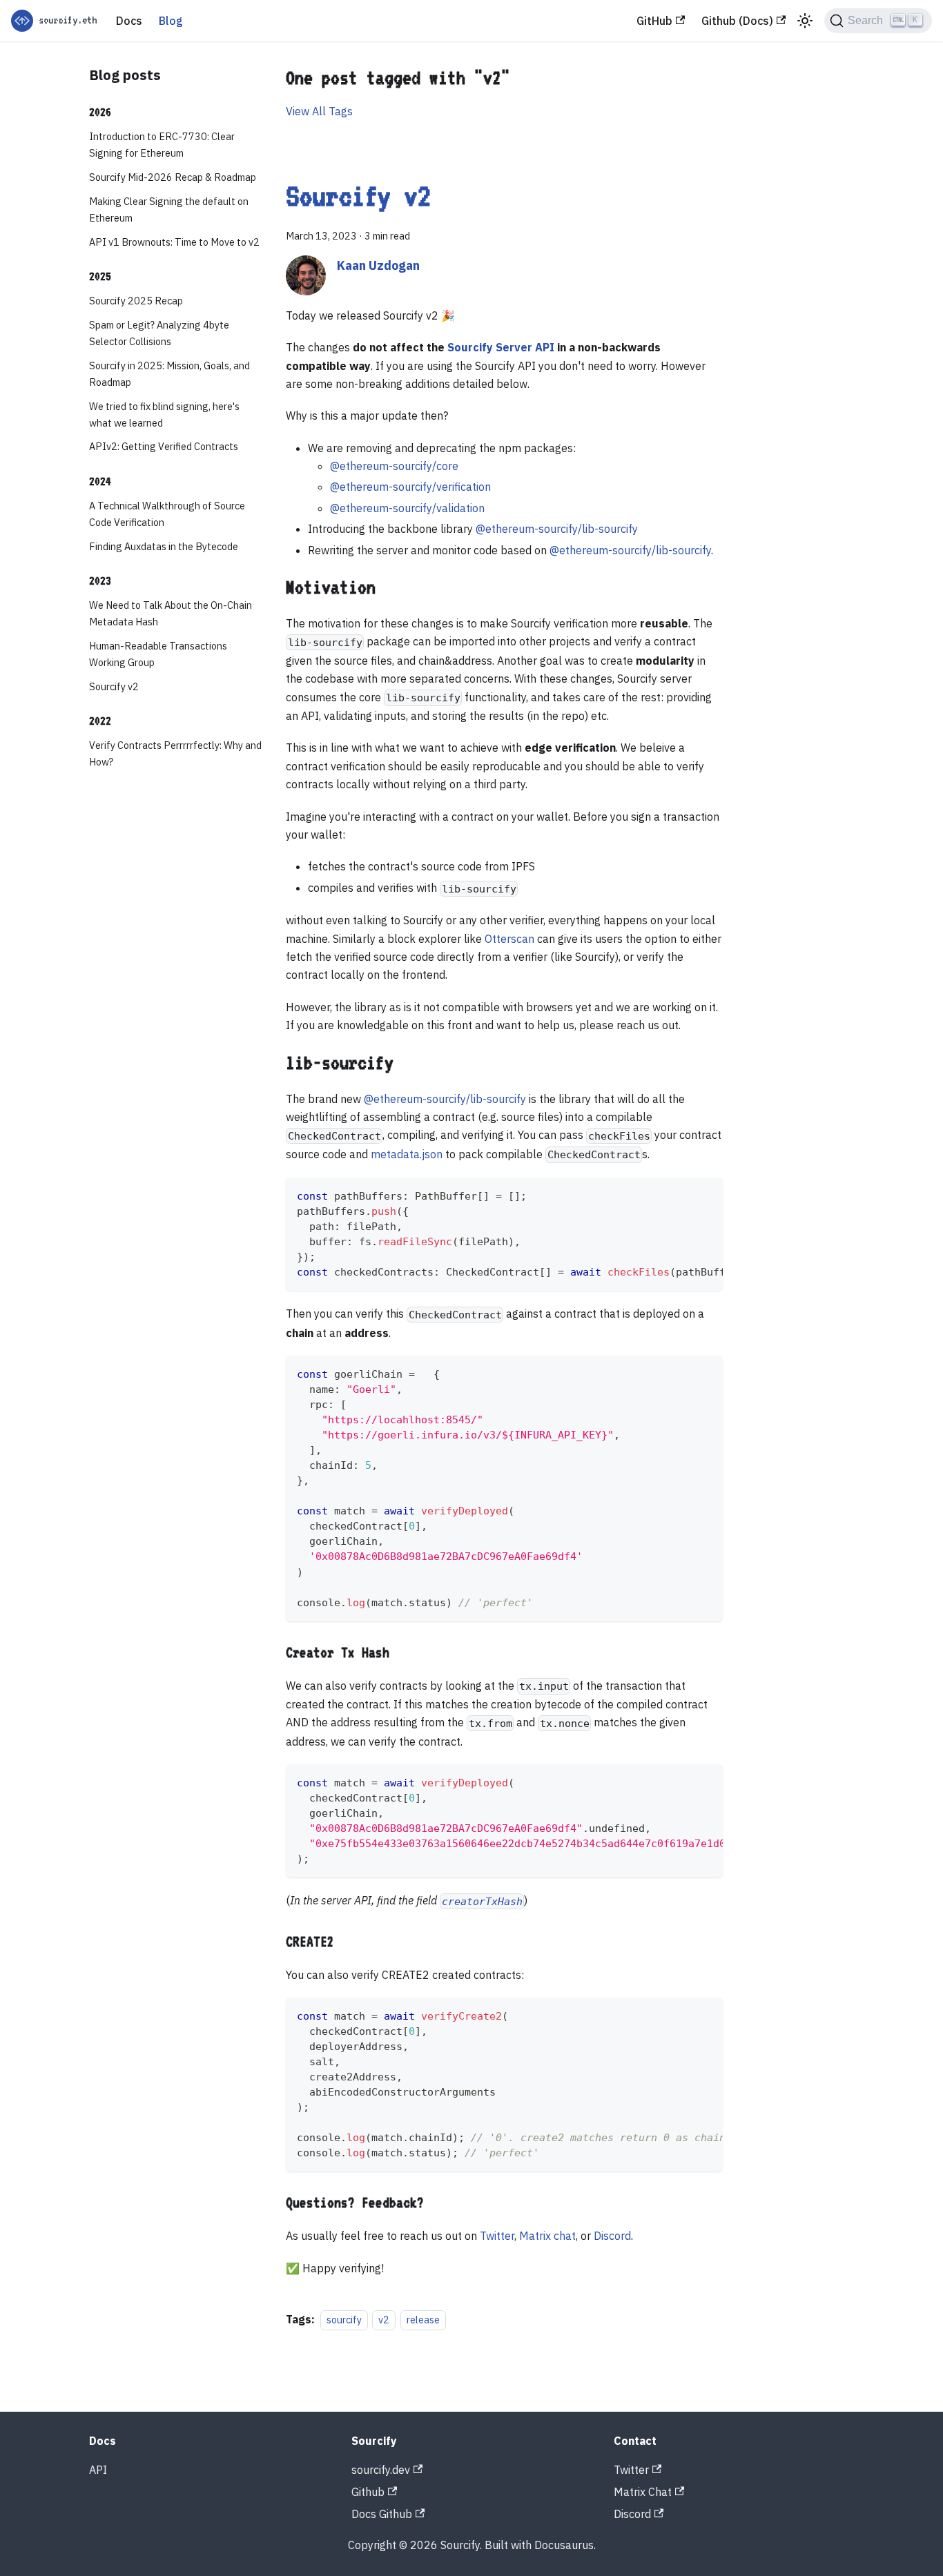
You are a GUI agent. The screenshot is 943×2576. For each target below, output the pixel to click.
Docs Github (382, 2514)
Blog (171, 21)
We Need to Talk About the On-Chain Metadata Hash (171, 614)
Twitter (497, 2236)
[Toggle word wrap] (681, 1195)
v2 (384, 2320)
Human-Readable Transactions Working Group (158, 654)
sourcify (344, 2320)
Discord (612, 2236)
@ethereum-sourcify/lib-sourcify (557, 529)
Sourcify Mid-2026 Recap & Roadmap (173, 178)
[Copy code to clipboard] (706, 1195)
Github (368, 2492)
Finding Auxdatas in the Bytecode (164, 546)
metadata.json (407, 1154)
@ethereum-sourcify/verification (410, 487)
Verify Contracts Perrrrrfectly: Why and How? (175, 754)
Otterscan (509, 939)
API (98, 2470)
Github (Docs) (737, 21)
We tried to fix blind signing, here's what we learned (164, 414)
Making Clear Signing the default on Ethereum (169, 209)
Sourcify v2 (114, 686)
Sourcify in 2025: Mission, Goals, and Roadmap (169, 374)
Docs (129, 21)
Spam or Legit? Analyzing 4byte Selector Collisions (159, 334)
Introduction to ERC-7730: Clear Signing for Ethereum (162, 145)
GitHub (654, 21)
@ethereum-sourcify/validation (407, 508)
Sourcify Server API (501, 347)
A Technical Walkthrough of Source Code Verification (167, 514)
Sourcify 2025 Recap (136, 301)
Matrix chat (547, 2236)
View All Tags (319, 111)
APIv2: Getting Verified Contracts (164, 447)
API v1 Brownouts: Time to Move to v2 (174, 242)
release (423, 2320)
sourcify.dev (381, 2470)
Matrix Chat (643, 2492)
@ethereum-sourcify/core (394, 466)
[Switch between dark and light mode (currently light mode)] (805, 21)
